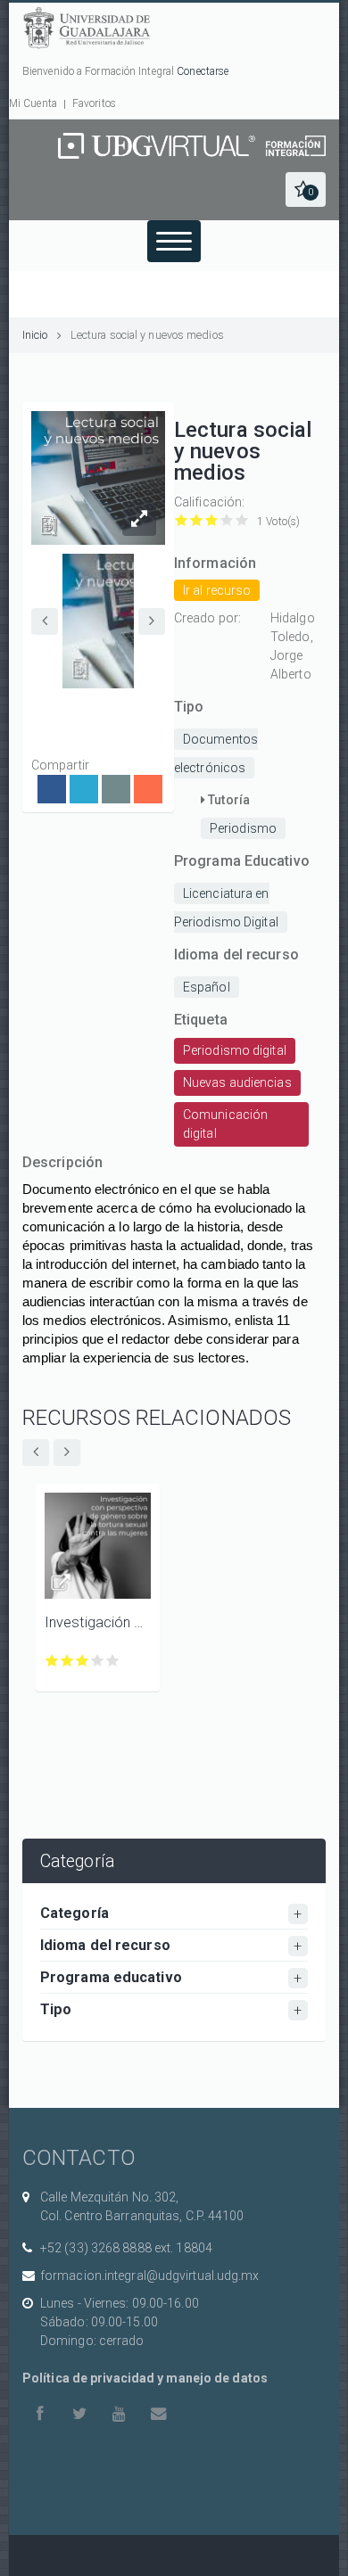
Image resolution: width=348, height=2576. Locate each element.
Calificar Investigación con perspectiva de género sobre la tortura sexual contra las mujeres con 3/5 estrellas (83, 1661)
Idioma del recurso (105, 1945)
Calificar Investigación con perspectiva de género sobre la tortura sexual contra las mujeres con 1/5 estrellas (52, 1661)
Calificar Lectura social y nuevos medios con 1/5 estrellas (182, 520)
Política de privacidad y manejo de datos (145, 2378)
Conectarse (203, 71)
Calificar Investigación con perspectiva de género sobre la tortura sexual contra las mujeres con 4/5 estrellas (98, 1661)
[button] (306, 189)
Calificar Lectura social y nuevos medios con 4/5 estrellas (227, 520)
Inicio (35, 335)
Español (207, 987)
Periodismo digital (235, 1050)
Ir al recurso (217, 590)
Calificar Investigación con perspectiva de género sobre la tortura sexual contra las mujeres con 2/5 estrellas (67, 1661)
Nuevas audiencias (237, 1082)
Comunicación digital (225, 1124)
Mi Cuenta (33, 103)
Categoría (75, 1913)
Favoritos (94, 103)
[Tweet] (84, 789)
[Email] (116, 789)
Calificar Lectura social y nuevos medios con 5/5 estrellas (242, 520)
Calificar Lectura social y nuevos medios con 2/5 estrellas (197, 520)
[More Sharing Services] (148, 789)
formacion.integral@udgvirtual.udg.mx (150, 2276)
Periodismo (243, 828)
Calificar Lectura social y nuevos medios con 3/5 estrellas (212, 520)
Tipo (56, 2009)
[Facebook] (52, 789)
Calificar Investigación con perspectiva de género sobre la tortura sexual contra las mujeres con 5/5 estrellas (113, 1661)
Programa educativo (111, 1977)
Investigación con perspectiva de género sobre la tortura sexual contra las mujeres (98, 1622)
